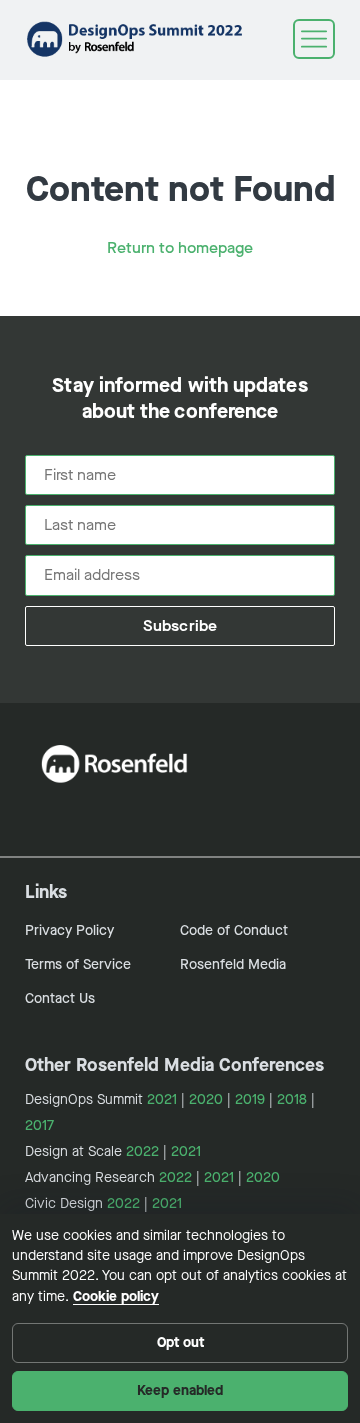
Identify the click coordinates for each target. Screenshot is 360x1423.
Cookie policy (116, 1296)
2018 (292, 1099)
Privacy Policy (69, 930)
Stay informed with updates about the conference (179, 399)
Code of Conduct (234, 930)
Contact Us (60, 998)
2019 (250, 1099)
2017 (39, 1125)
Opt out (180, 1342)
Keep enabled (180, 1390)
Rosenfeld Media (233, 964)
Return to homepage (180, 247)
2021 (162, 1099)
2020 (206, 1099)
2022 (142, 1151)
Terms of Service (78, 964)
